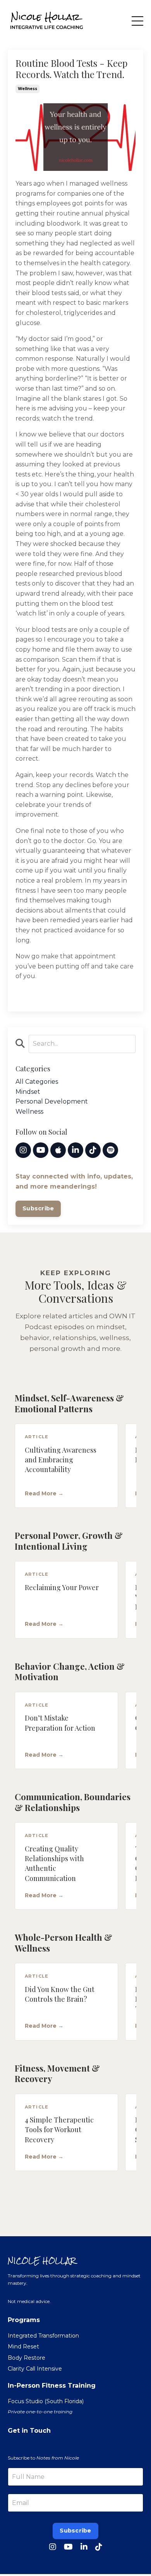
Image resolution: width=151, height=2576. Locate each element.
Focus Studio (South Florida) (46, 2401)
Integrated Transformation (43, 2336)
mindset (28, 1092)
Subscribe (38, 1208)
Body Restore (27, 2358)
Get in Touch (29, 2431)
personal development (52, 1101)
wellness (27, 89)
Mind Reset (23, 2347)
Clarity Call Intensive (35, 2369)
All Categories (37, 1082)
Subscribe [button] (75, 2531)
